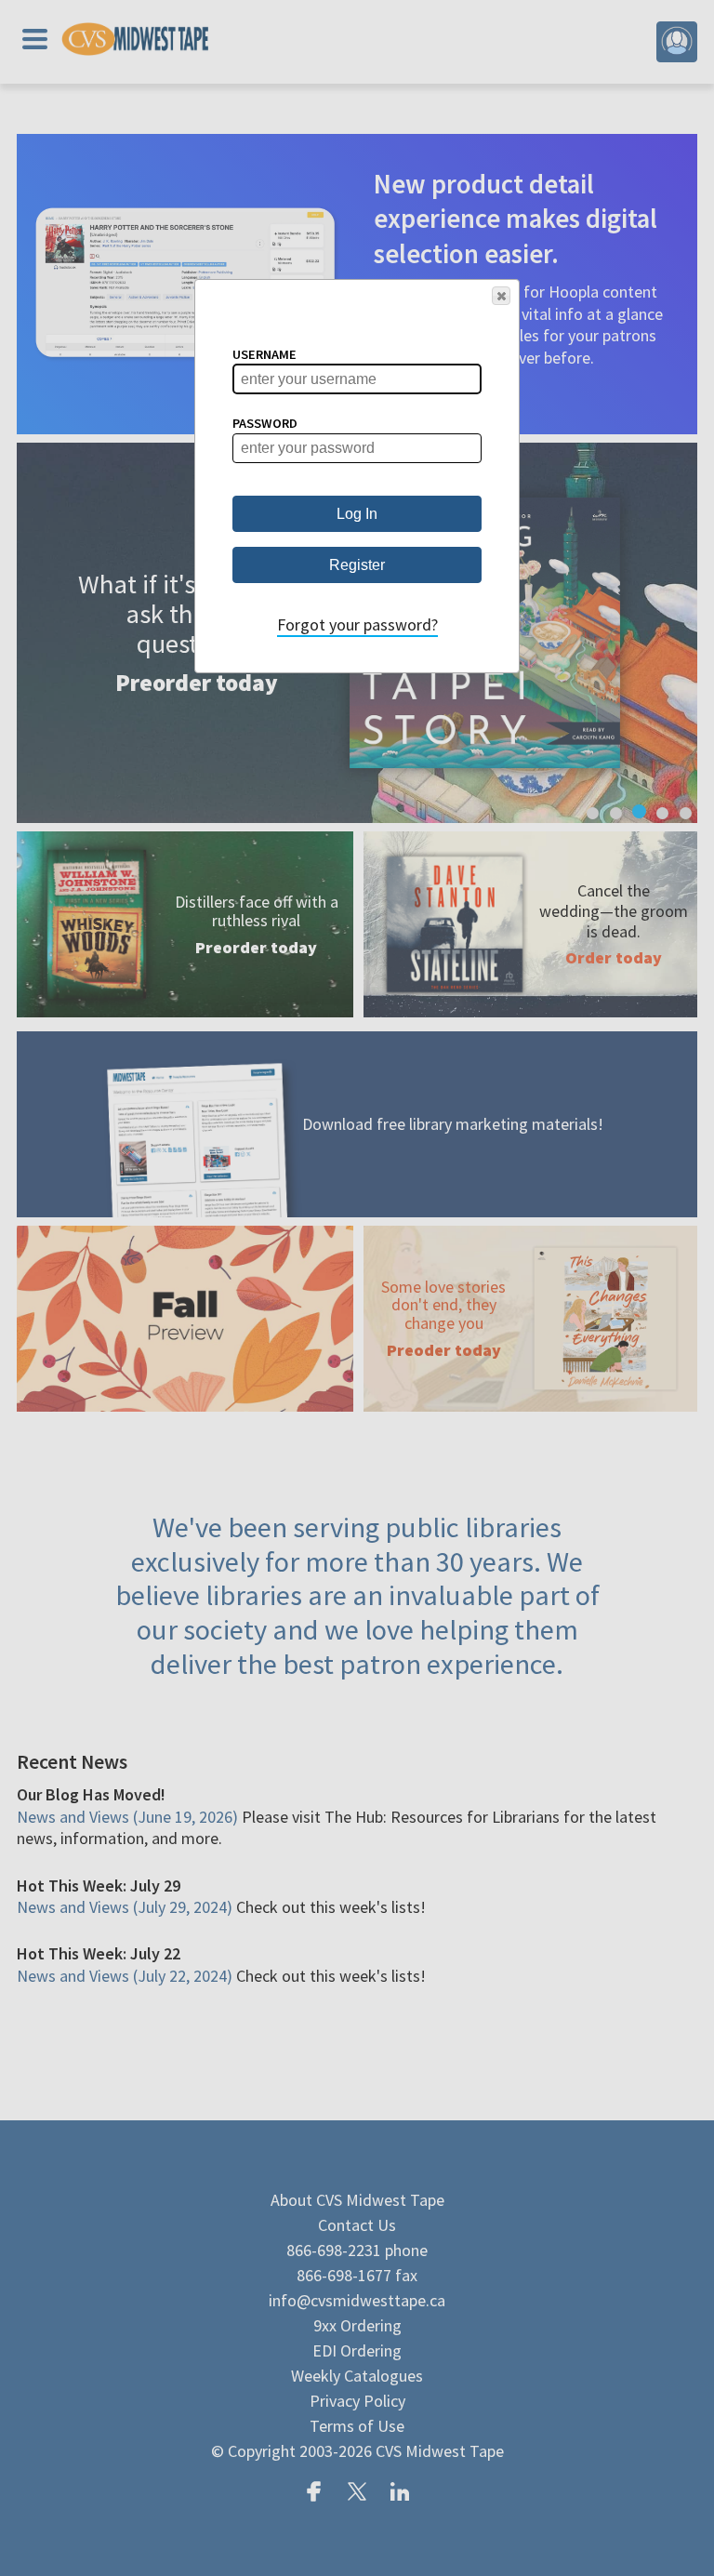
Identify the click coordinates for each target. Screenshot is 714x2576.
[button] (501, 296)
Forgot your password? (357, 624)
